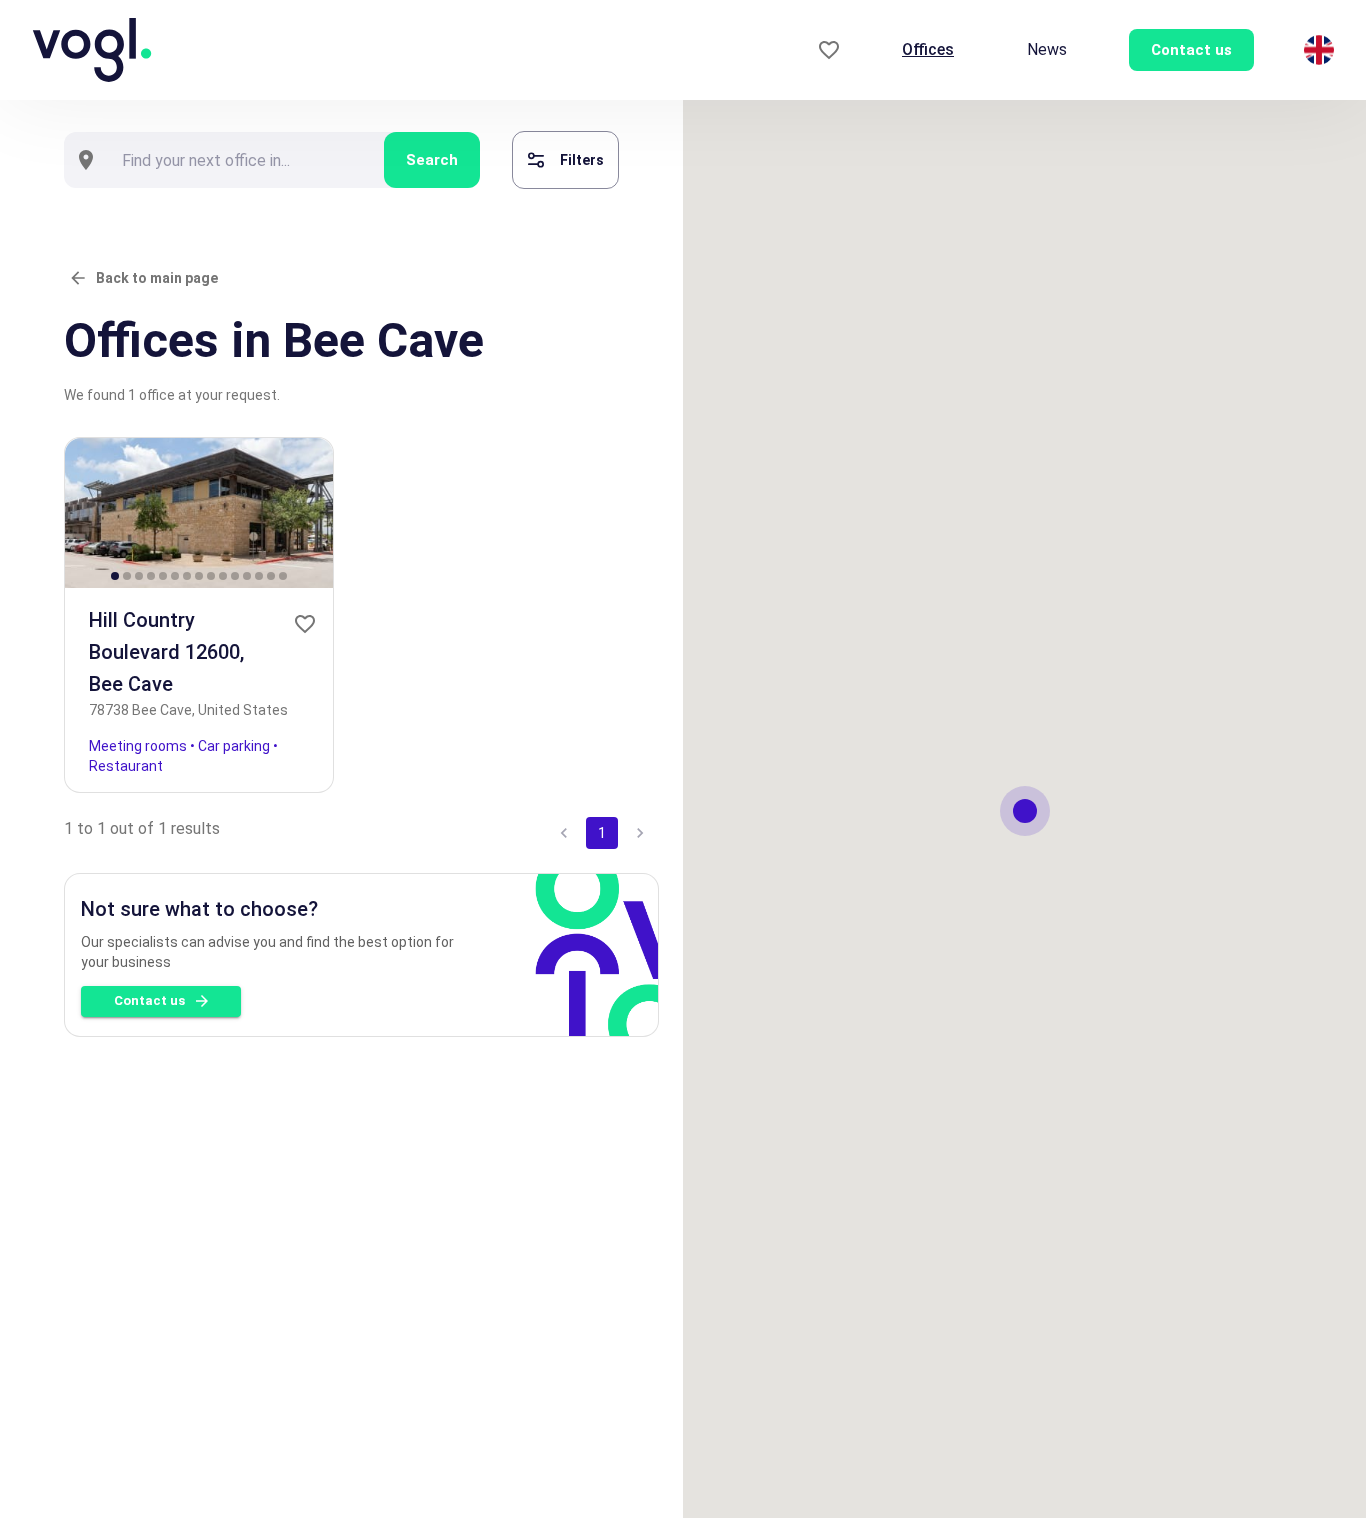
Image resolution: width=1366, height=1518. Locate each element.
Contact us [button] (1191, 50)
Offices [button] (928, 49)
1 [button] (602, 833)
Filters (582, 160)
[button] (305, 624)
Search (432, 160)
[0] (829, 50)
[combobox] (246, 160)
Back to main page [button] (157, 278)
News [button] (1047, 49)
